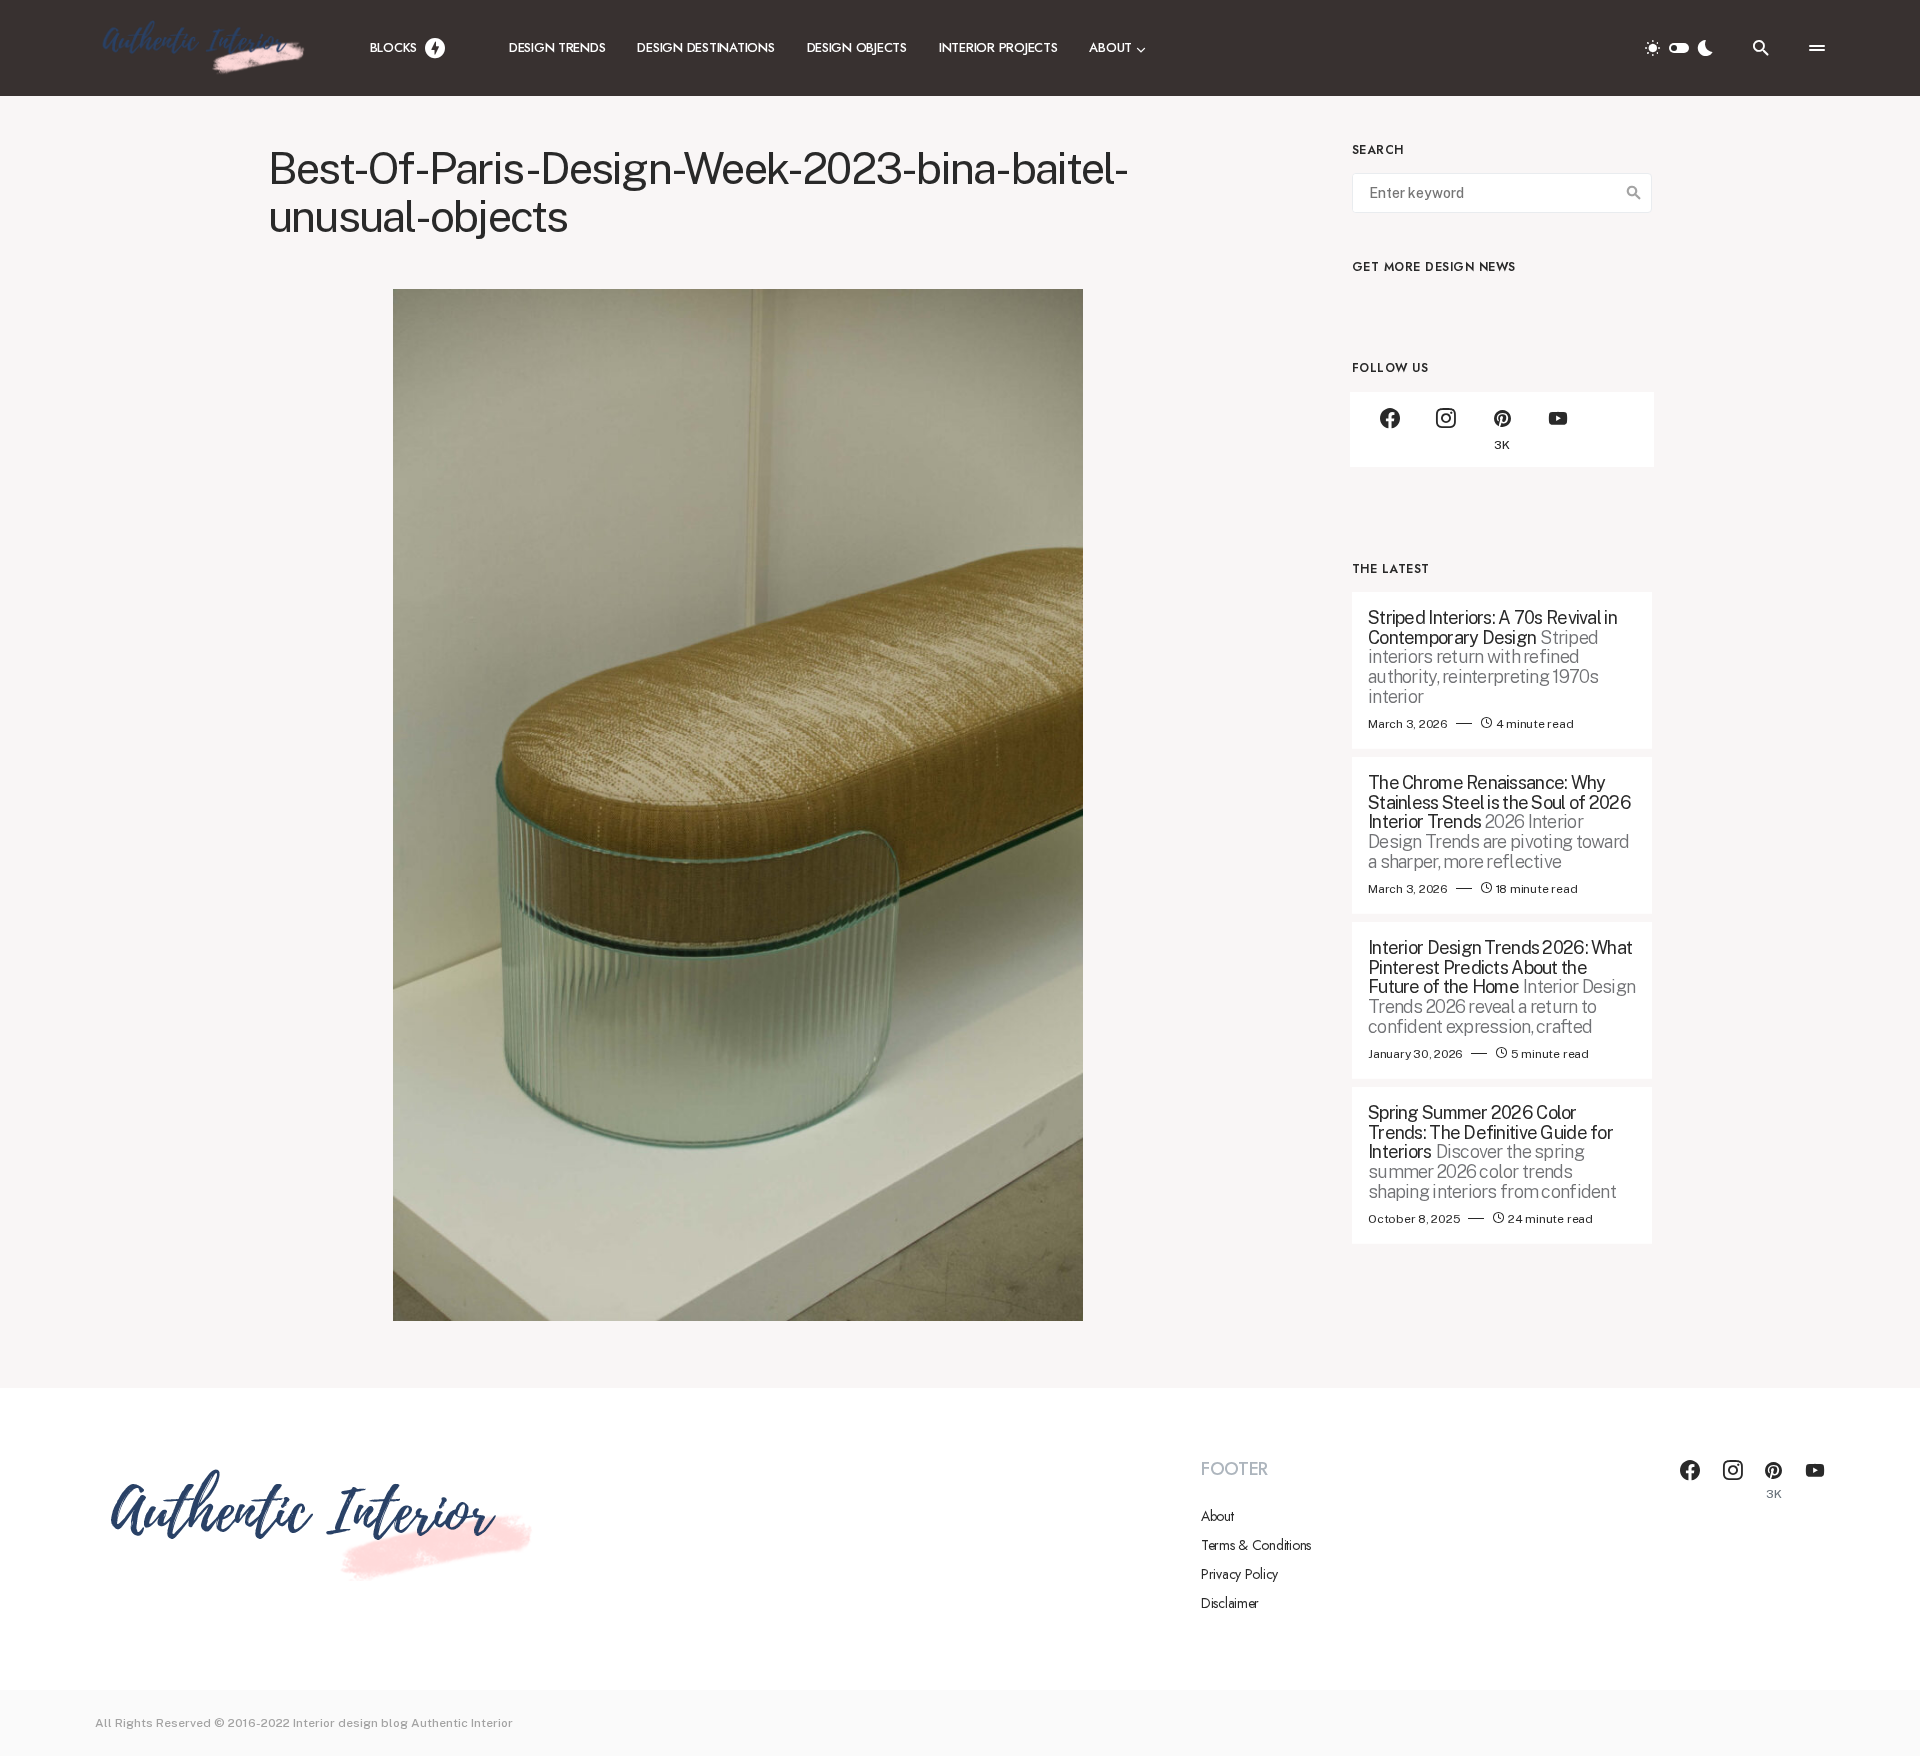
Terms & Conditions (1256, 1545)
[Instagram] (1446, 429)
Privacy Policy (1239, 1574)
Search (1634, 193)
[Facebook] (1390, 429)
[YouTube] (1558, 429)
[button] (1679, 48)
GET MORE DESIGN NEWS (1434, 267)
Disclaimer (1230, 1603)
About (1217, 1516)
